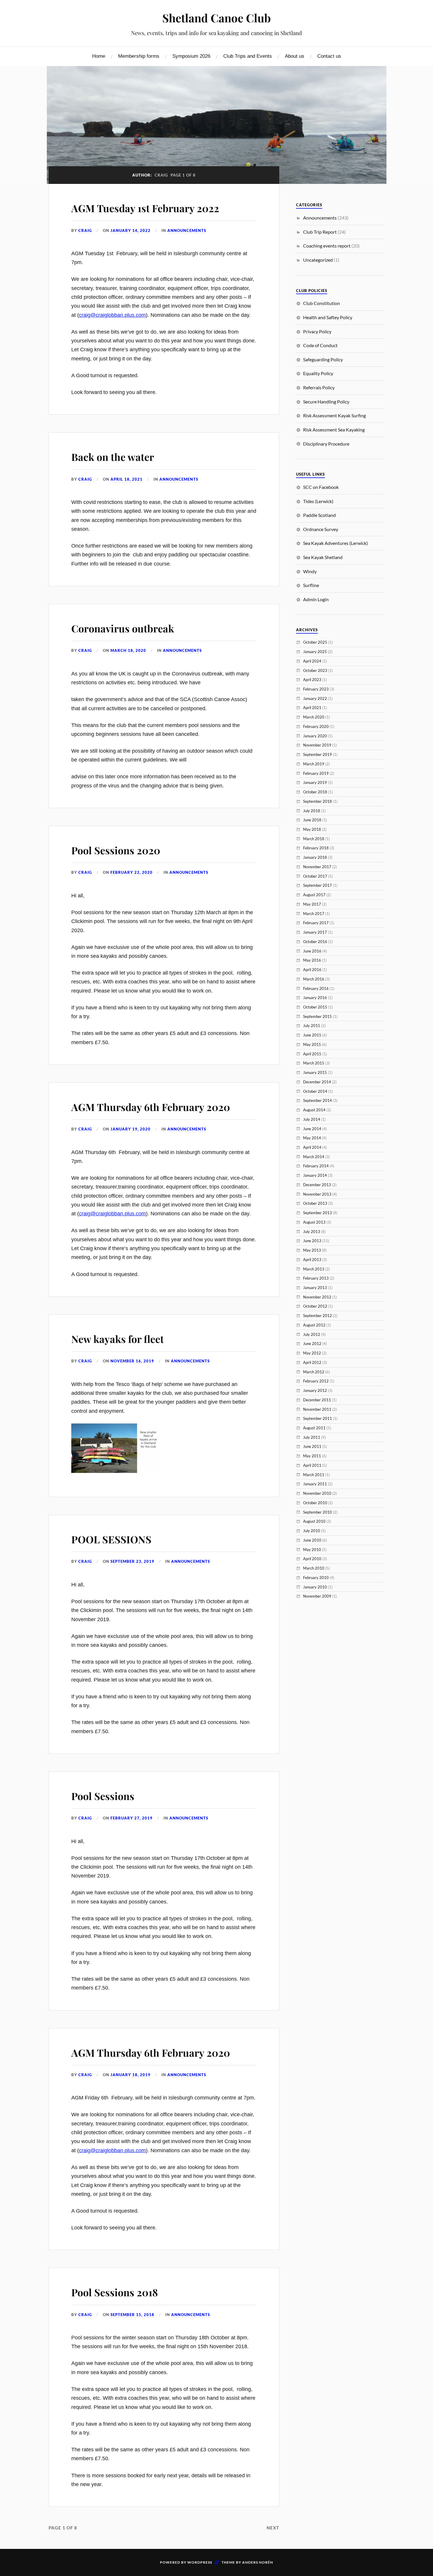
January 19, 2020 (130, 1129)
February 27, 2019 (132, 1818)
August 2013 (314, 1222)
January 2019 (315, 782)
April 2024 (312, 661)
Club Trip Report (320, 232)
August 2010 (314, 1521)
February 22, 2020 (132, 872)
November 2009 (317, 1596)
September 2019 (318, 754)
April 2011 (312, 1465)
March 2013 (314, 1269)
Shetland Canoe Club (216, 18)
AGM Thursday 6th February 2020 (151, 1107)
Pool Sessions (103, 1796)
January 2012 (315, 1390)
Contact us (329, 56)
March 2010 (314, 1568)
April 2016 (312, 970)
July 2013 (312, 1232)
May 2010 (312, 1550)
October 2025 (315, 642)
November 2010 (317, 1493)
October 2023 (315, 670)
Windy (310, 571)
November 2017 (317, 867)
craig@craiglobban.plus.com (112, 315)
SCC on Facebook (321, 487)
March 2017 (314, 914)
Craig (85, 230)
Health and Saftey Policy (328, 317)
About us (295, 56)
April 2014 (312, 1147)
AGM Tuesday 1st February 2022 (145, 208)
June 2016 (312, 951)
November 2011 (317, 1409)
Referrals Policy (319, 387)
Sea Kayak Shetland (323, 557)
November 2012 (317, 1297)
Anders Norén (258, 2562)
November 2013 (317, 1194)
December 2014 (317, 1082)
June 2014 (312, 1129)
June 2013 (312, 1241)
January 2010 (315, 1587)
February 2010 (316, 1578)
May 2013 (312, 1250)
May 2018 (312, 829)
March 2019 (314, 764)
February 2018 (316, 848)
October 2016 (315, 942)
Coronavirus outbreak (123, 628)
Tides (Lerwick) (318, 501)
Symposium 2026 (191, 56)
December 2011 (317, 1400)
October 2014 (315, 1091)
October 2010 (315, 1503)
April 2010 (312, 1559)
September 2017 (318, 885)
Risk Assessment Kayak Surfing (334, 415)
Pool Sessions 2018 (115, 2292)
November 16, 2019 (132, 1361)
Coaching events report (327, 246)
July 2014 (312, 1119)
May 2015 (312, 1044)
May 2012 (312, 1353)
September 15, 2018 (132, 2315)
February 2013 (316, 1278)
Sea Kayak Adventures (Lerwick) (336, 543)
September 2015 (318, 1016)
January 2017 (315, 932)
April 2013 (312, 1260)
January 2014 (315, 1175)
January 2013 (315, 1288)
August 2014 (314, 1110)
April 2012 (312, 1362)
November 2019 (317, 745)
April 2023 (312, 680)
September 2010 (318, 1512)
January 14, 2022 (130, 230)
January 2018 (315, 857)
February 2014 (316, 1166)
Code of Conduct (320, 345)
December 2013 (317, 1185)
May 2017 (312, 904)
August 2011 (314, 1428)
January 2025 (315, 652)
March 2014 (314, 1157)
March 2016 (314, 979)
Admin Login (316, 599)
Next (273, 2528)
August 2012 (314, 1325)
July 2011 (312, 1437)
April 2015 (312, 1054)
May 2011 (312, 1456)
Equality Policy (318, 373)
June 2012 (312, 1344)
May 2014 (312, 1138)
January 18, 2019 (130, 2075)
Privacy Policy (317, 331)
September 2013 (318, 1213)
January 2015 (315, 1072)
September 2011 (318, 1418)
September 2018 (318, 801)
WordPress (200, 2562)
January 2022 (315, 698)
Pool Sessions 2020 (116, 850)
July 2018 (312, 811)
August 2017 (314, 895)
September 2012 (318, 1316)
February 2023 (316, 689)
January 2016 (315, 998)
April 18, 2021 (127, 479)
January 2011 (315, 1484)
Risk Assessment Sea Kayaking (334, 430)
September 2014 (318, 1100)
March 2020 (314, 717)
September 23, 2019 (132, 1561)
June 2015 (312, 1035)
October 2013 (315, 1203)
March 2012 (314, 1372)
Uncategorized (318, 260)
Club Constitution (322, 303)
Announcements (187, 230)
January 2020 (315, 736)
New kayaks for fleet (118, 1339)
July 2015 (312, 1026)
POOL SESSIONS (111, 1539)
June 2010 (312, 1540)
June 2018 (312, 820)
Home (99, 56)
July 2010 (312, 1531)
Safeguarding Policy (323, 359)
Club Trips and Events (248, 56)
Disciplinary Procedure (326, 444)
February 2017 (316, 923)
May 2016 (312, 960)
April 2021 (312, 708)
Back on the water (113, 457)
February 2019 (316, 773)
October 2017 (315, 876)
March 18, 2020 (128, 650)
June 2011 (312, 1446)
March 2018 (314, 839)
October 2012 (315, 1306)
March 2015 (314, 1063)
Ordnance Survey (321, 529)
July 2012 (312, 1334)
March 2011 (314, 1475)
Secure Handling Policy (326, 402)
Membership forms (139, 56)
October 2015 (315, 1007)
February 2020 (316, 726)
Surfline (311, 585)
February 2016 (316, 988)
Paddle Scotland (319, 515)
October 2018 (315, 792)
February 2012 (316, 1381)
